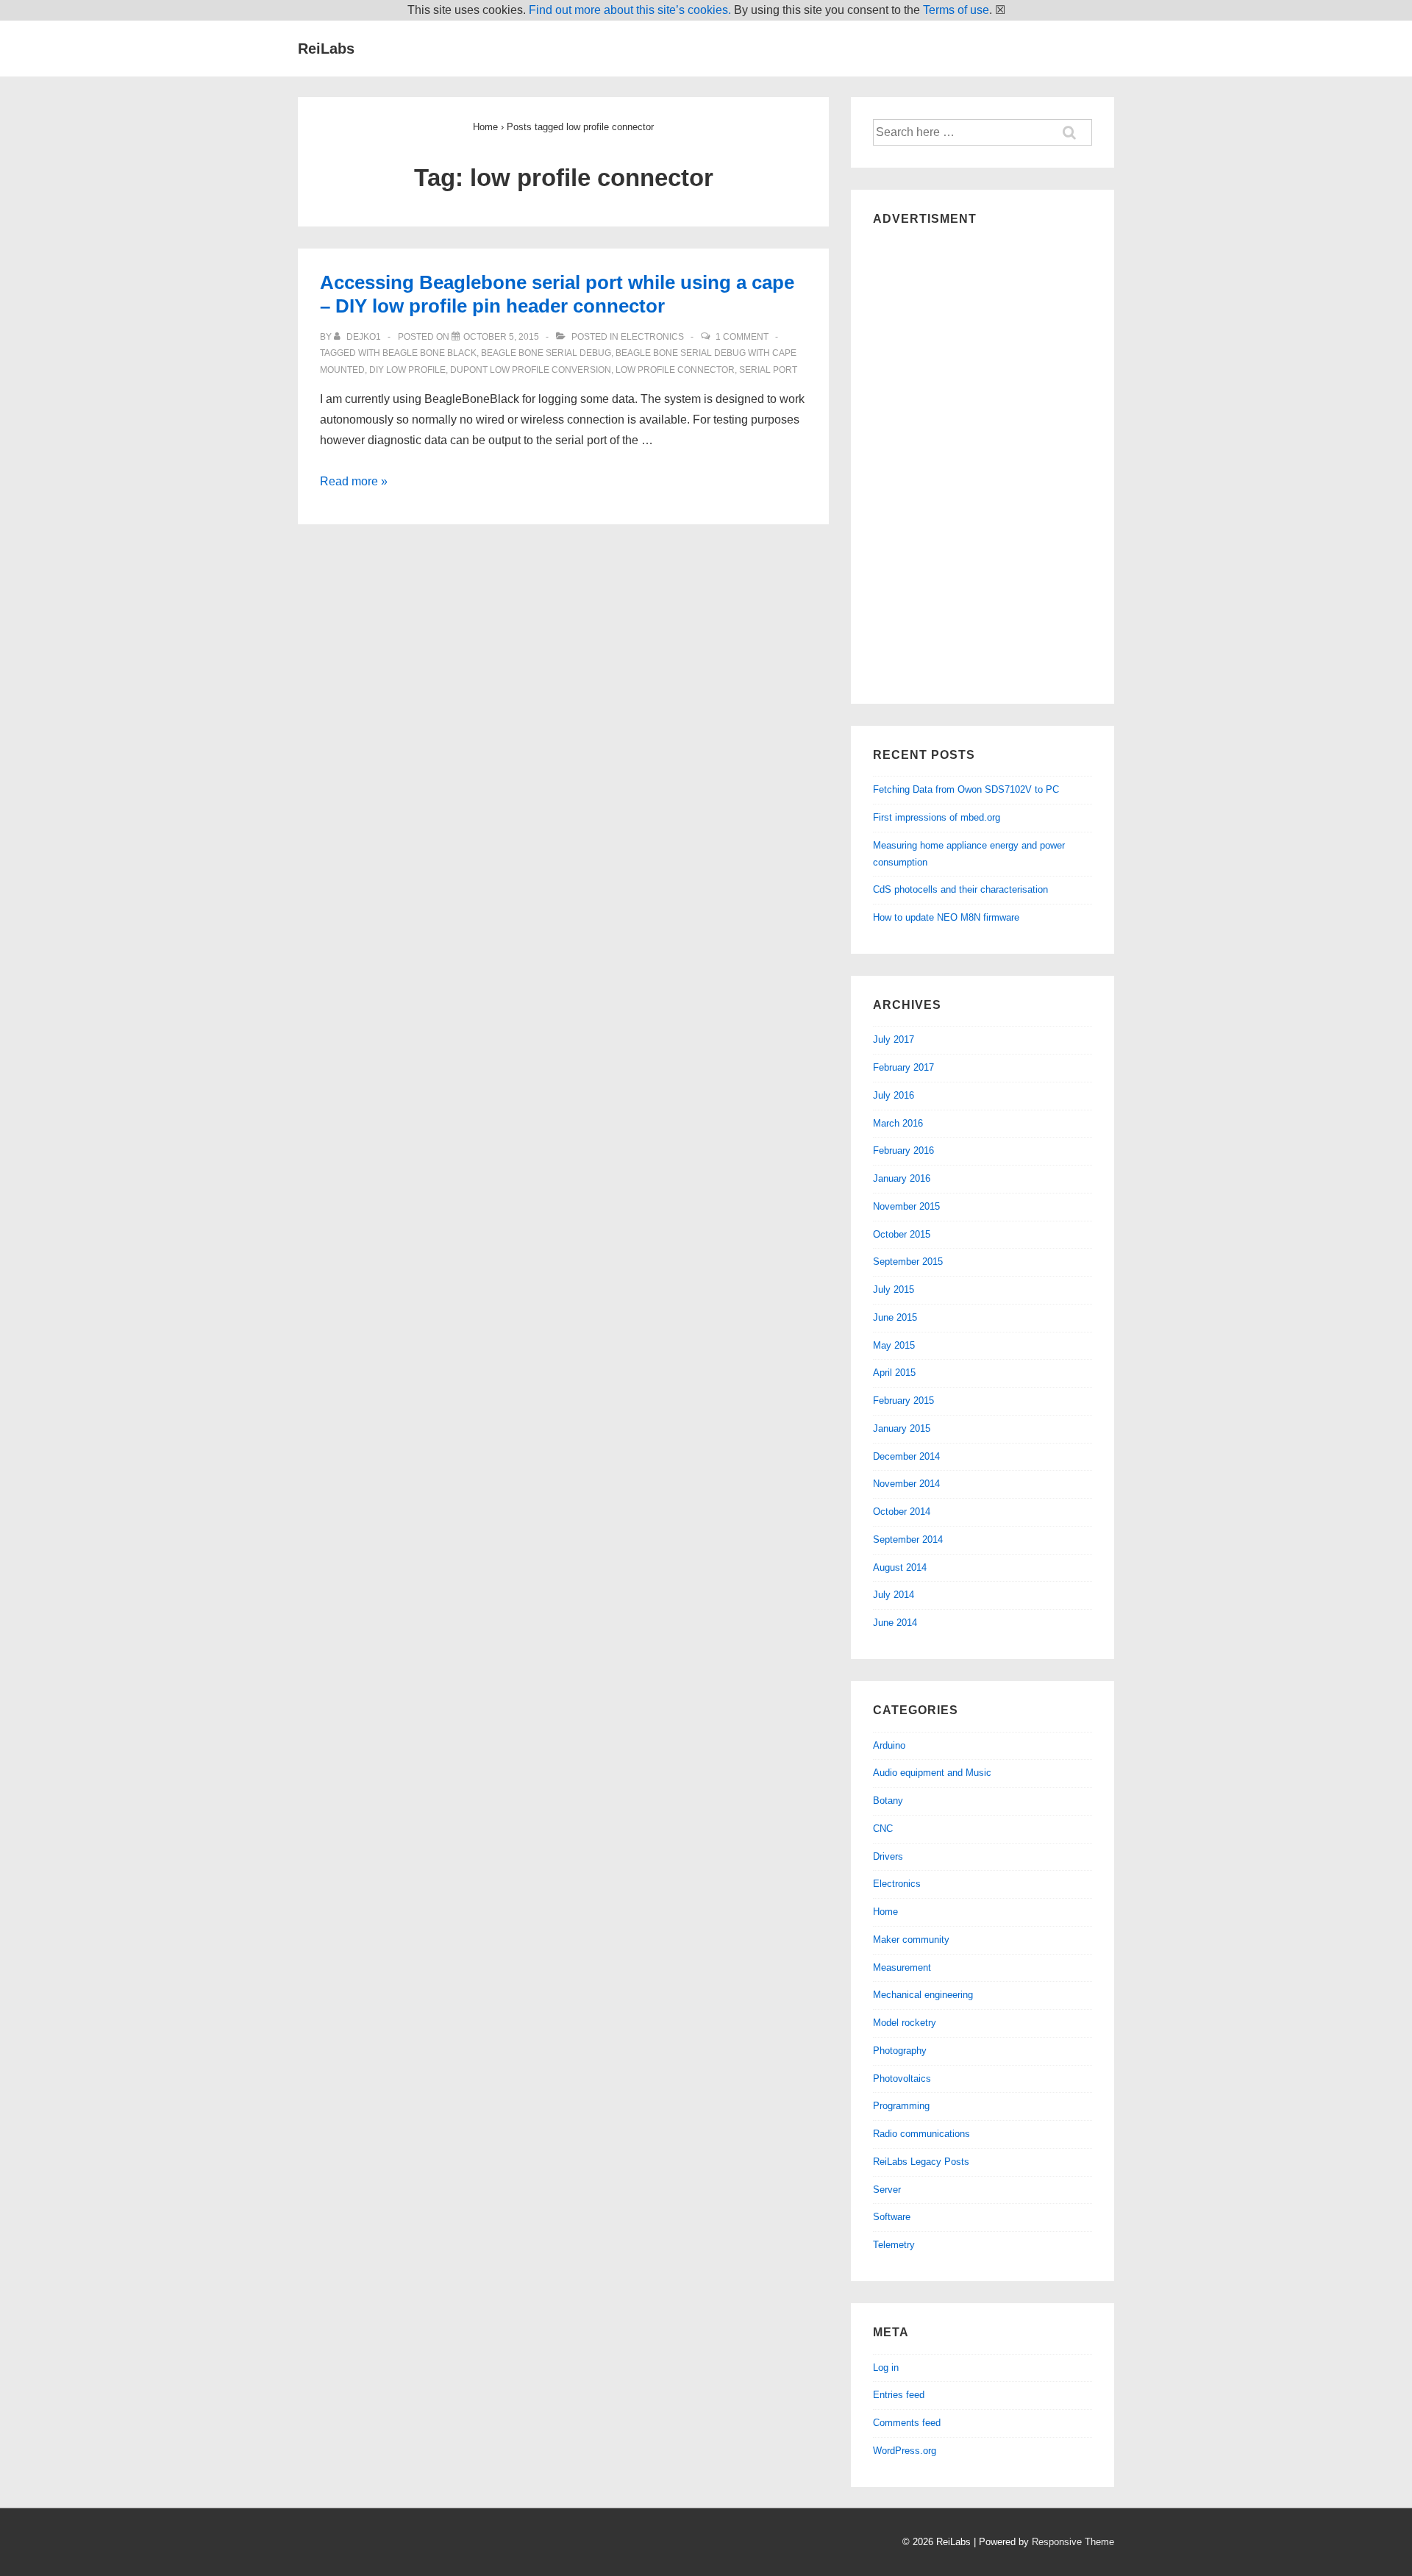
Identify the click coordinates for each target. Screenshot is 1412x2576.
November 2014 (906, 1484)
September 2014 (908, 1539)
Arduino (889, 1745)
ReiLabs (326, 49)
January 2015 (902, 1428)
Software (892, 2217)
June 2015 (895, 1317)
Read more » (354, 481)
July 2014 (894, 1595)
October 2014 (902, 1512)
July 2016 (894, 1095)
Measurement (902, 1967)
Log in (886, 2368)
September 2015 (908, 1262)
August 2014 (900, 1567)
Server (887, 2190)
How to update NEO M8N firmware (946, 917)
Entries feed (899, 2395)
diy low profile (407, 370)
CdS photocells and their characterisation (960, 889)
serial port (768, 370)
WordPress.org (905, 2451)
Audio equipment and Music (932, 1773)
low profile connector (675, 370)
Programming (901, 2106)
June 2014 (895, 1623)
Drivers (888, 1856)
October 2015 (902, 1234)
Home (885, 1912)
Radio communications (921, 2134)
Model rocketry (905, 2023)
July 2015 (894, 1289)
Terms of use (956, 10)
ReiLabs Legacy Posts (921, 2162)
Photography (900, 2051)
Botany (888, 1801)
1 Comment (742, 337)
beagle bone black (429, 353)
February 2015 (903, 1401)
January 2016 (902, 1178)
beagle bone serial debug (546, 353)
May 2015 (894, 1345)
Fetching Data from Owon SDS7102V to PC (966, 789)
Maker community (911, 1940)
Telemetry (894, 2245)
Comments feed (907, 2423)
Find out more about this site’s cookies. (630, 10)
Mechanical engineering (923, 1995)
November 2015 (906, 1206)
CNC (883, 1828)
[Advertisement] (983, 461)
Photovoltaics (902, 2079)
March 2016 (898, 1123)
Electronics (652, 337)
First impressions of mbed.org (937, 817)
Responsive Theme (1073, 2542)
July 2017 (894, 1039)
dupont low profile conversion (531, 370)
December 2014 (906, 1456)
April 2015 (894, 1373)
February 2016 (903, 1150)
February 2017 (903, 1067)
